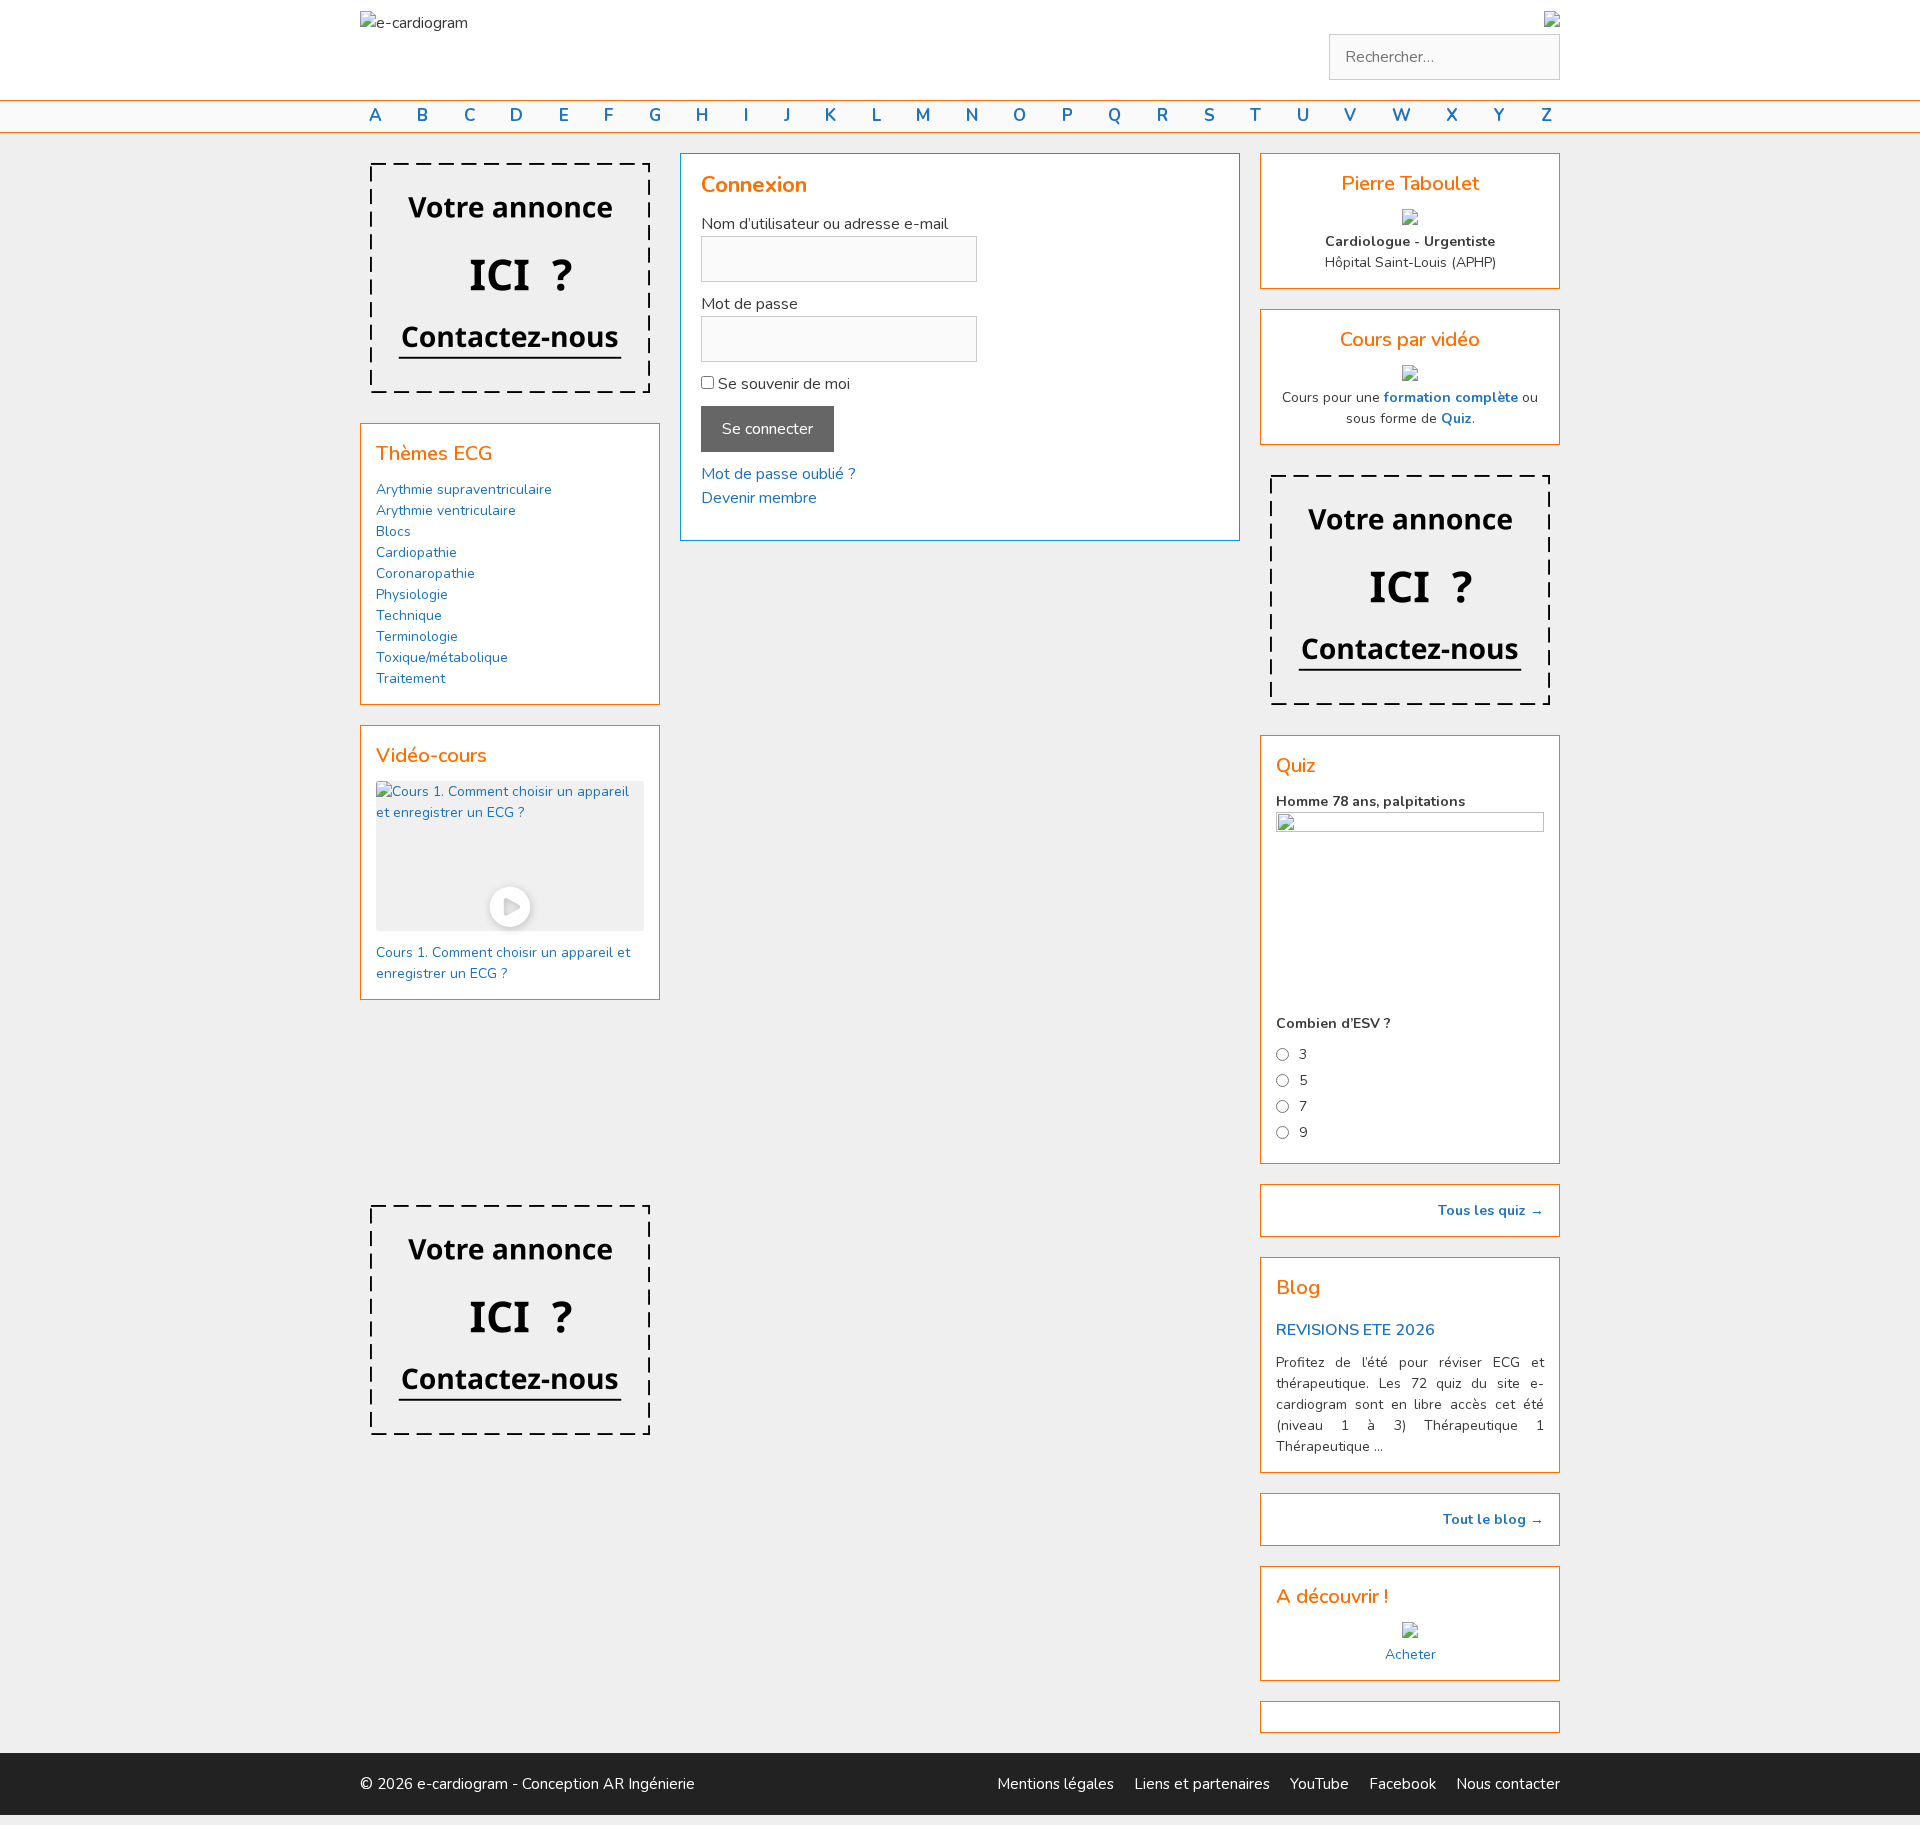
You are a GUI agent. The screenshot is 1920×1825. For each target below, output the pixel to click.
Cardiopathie (416, 552)
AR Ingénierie (649, 1784)
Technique (409, 615)
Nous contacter (1508, 1784)
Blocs (393, 531)
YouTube (1319, 1784)
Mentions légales (1055, 1784)
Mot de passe (749, 304)
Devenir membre (759, 498)
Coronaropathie (425, 573)
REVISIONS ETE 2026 (1355, 1330)
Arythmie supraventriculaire (464, 489)
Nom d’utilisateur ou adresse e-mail (824, 224)
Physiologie (412, 594)
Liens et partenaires (1202, 1784)
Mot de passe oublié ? (778, 474)
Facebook (1402, 1784)
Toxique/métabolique (442, 657)
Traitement (410, 678)
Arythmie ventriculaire (446, 510)
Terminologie (417, 636)
